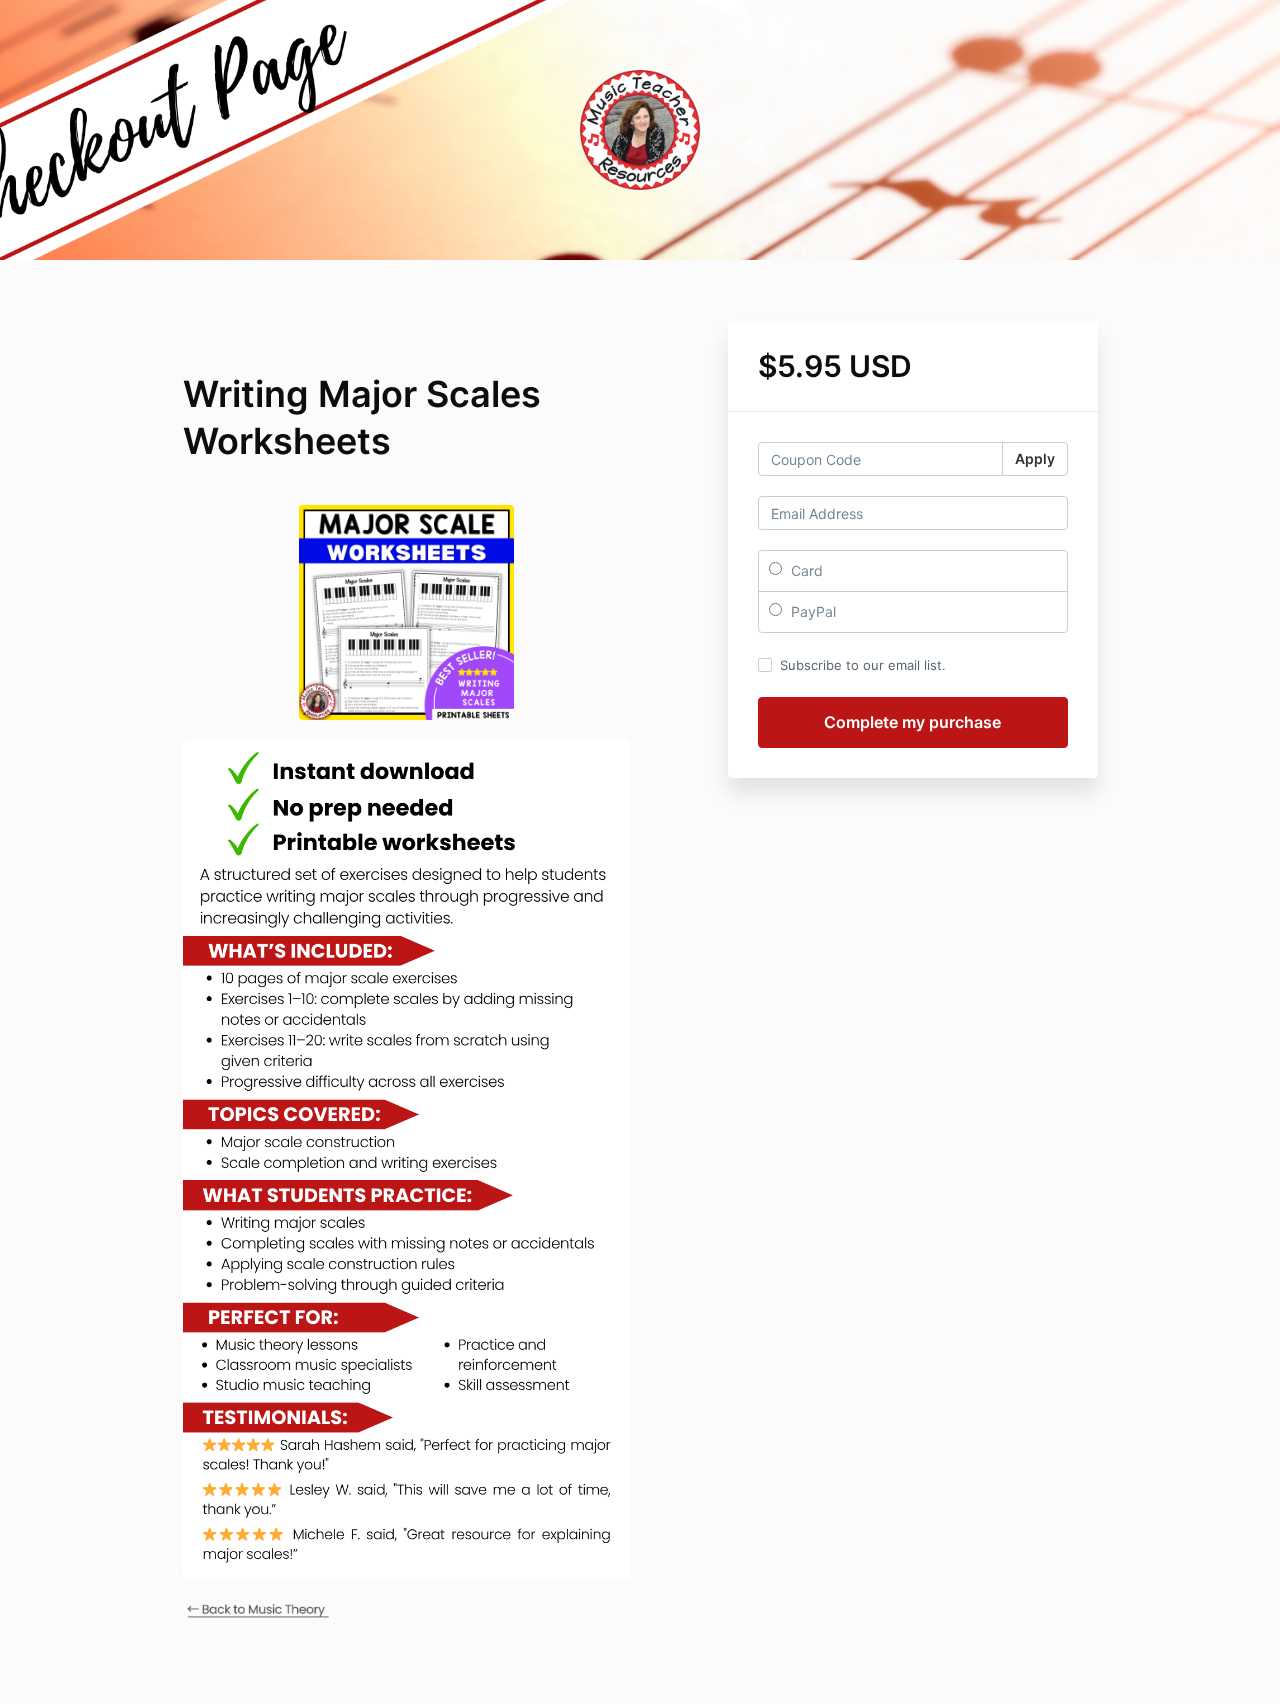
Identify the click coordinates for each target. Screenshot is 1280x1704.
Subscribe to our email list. (863, 665)
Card (805, 570)
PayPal (811, 611)
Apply (1035, 458)
